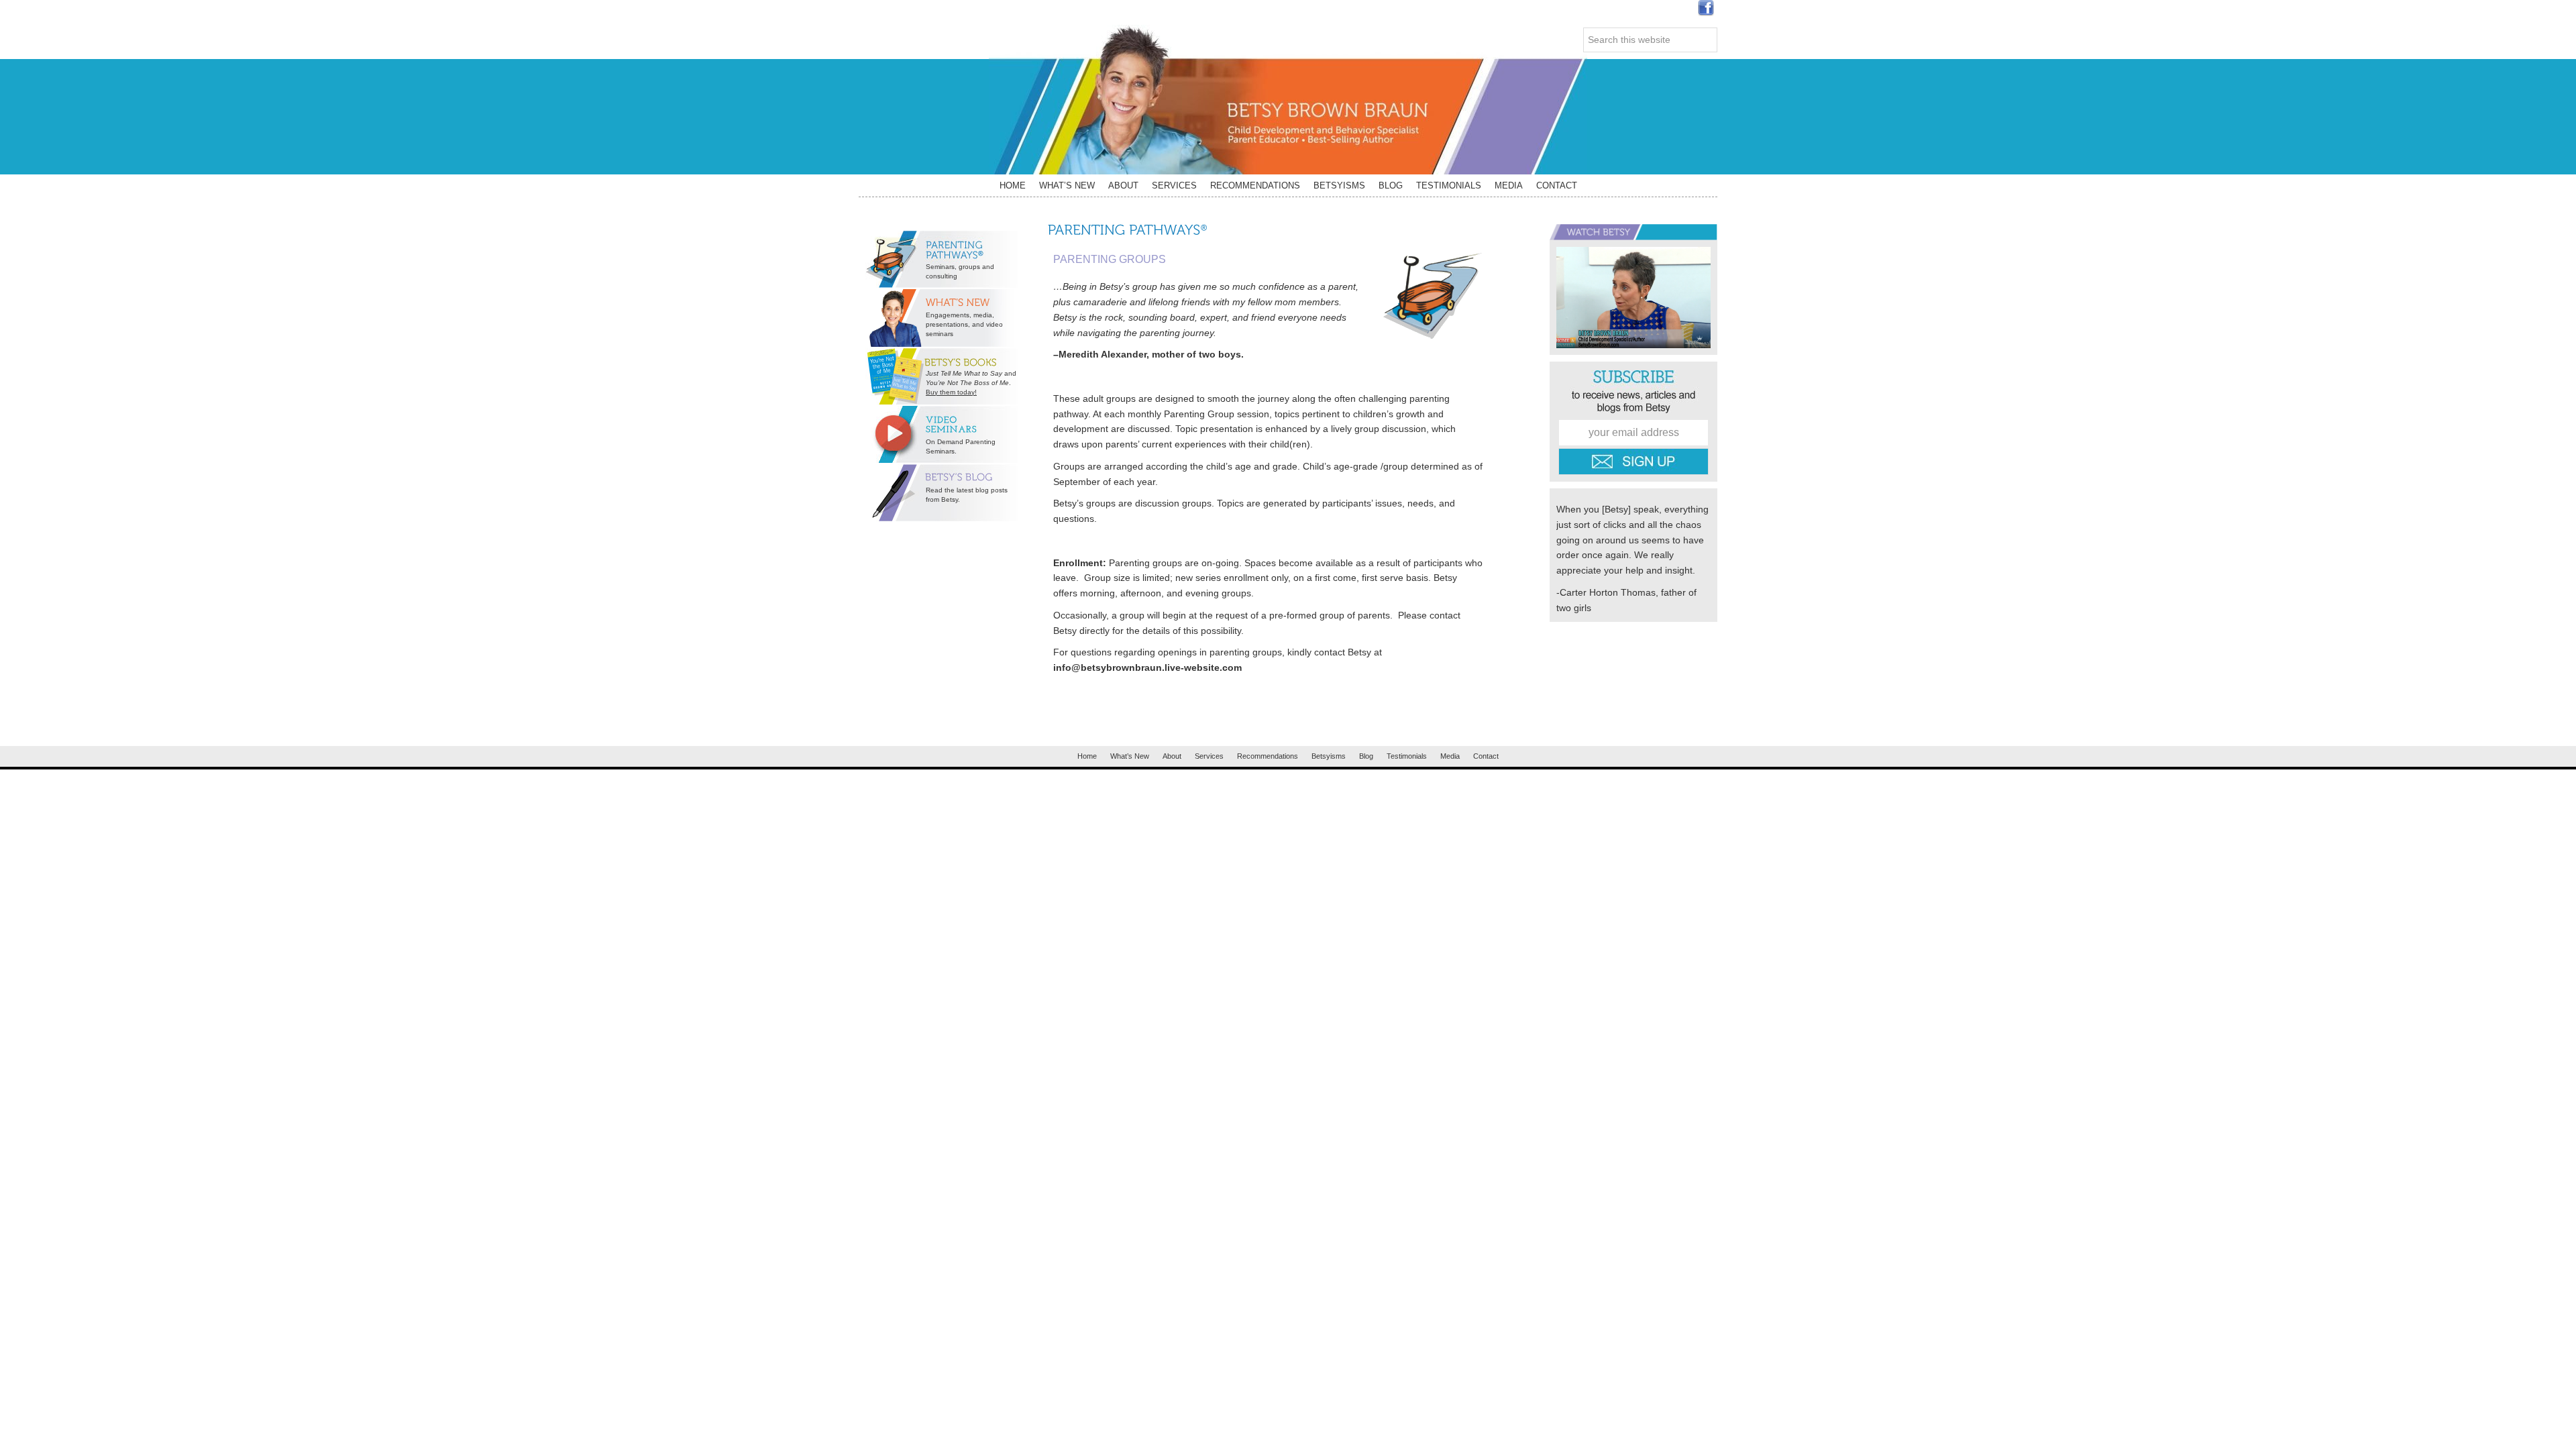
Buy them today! (951, 392)
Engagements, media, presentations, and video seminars (964, 324)
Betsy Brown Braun (1288, 100)
